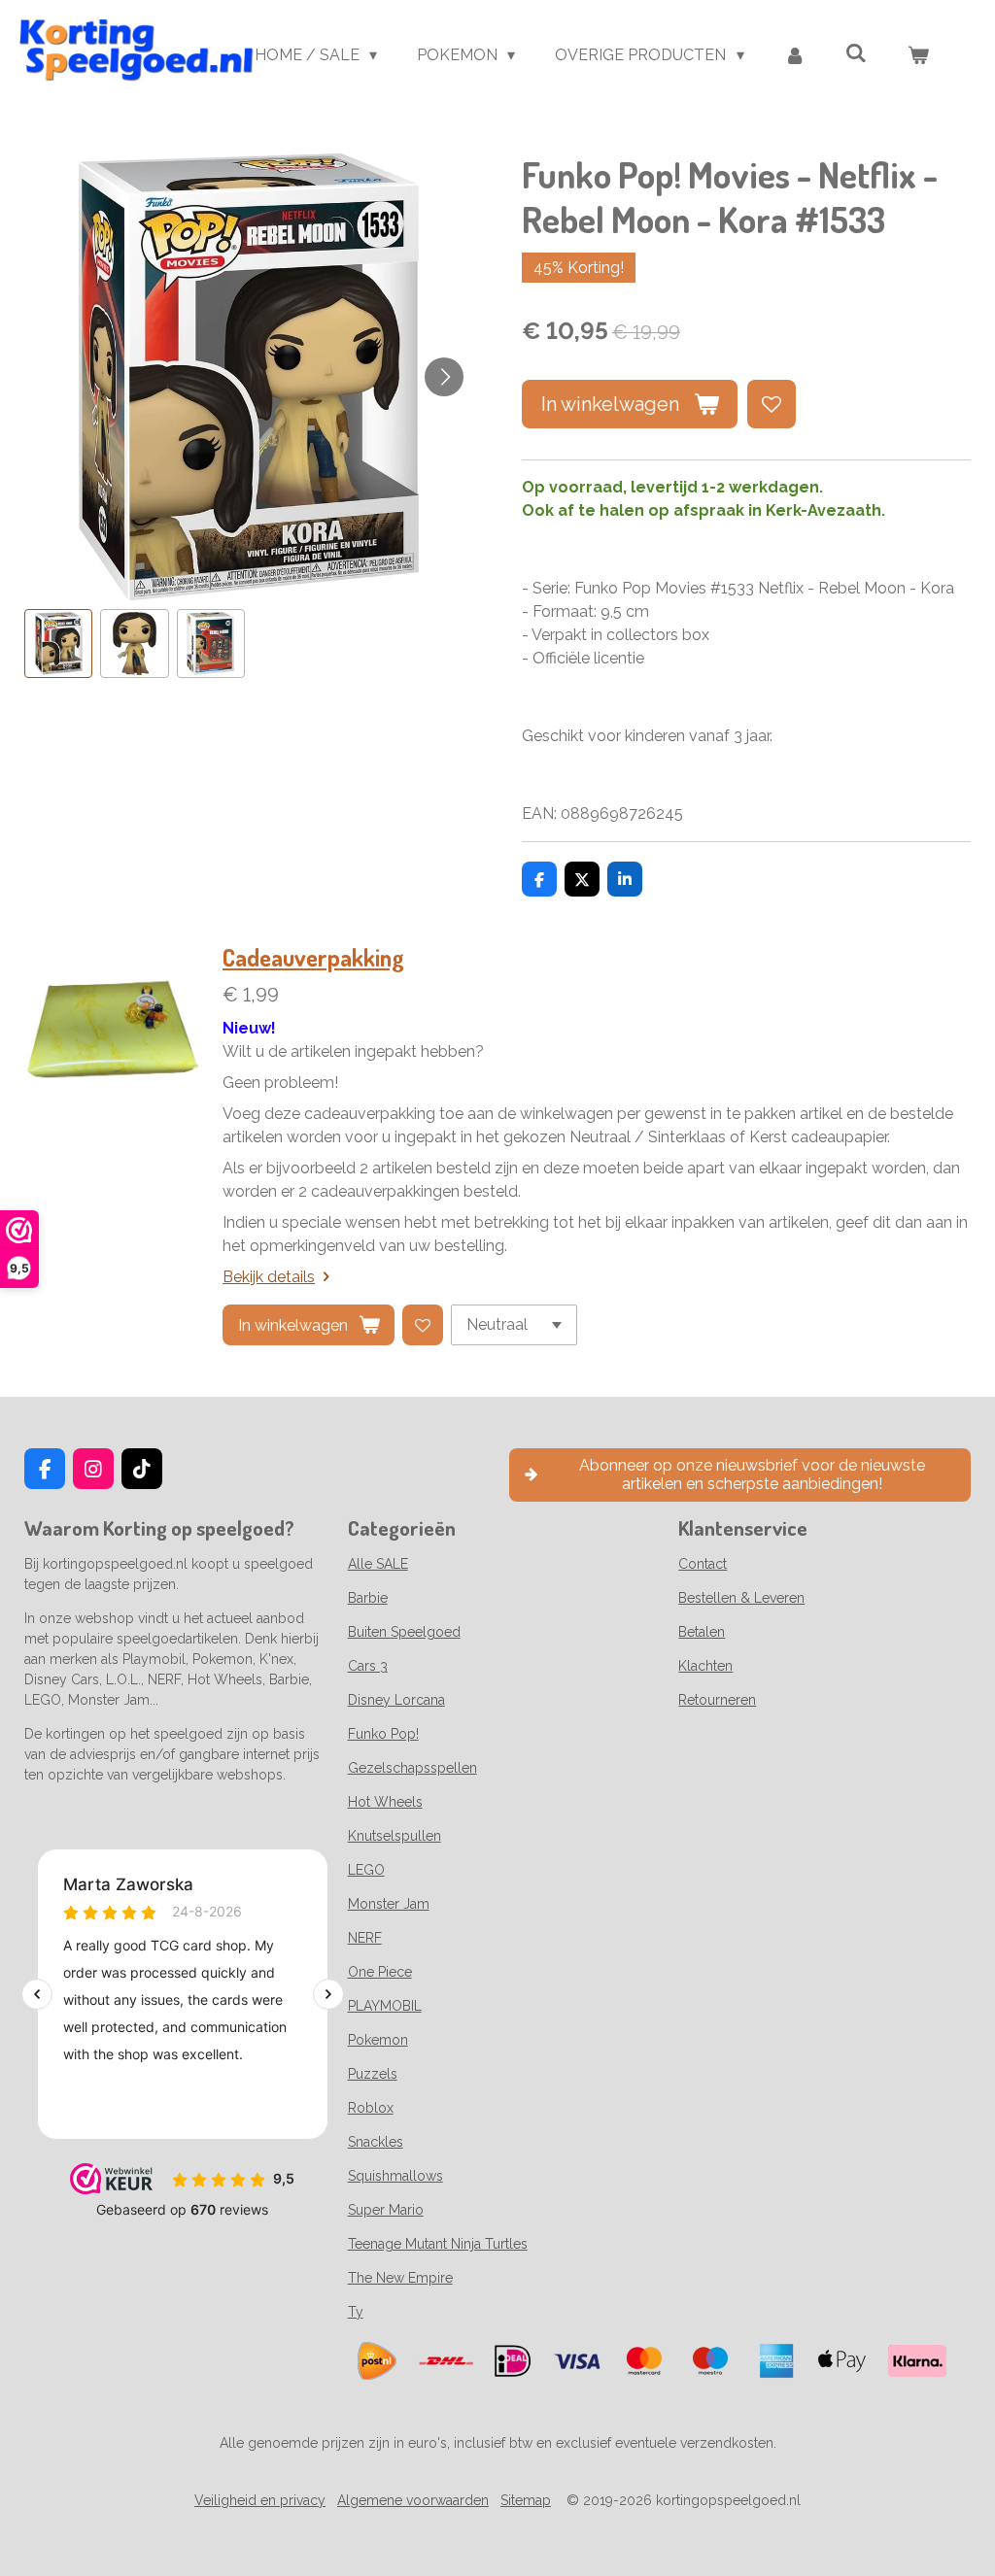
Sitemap (526, 2500)
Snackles (376, 2142)
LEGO (366, 1870)
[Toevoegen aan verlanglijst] (772, 404)
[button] (58, 643)
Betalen (702, 1632)
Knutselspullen (395, 1836)
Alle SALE (378, 1564)
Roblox (371, 2108)
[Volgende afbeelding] (444, 377)
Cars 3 (368, 1666)
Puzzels (373, 2074)
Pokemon (378, 2040)
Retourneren (717, 1700)
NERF (365, 1938)
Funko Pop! (383, 1734)
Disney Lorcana (396, 1700)
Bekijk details (269, 1277)
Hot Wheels (385, 1802)
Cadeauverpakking (313, 957)
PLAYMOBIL (385, 2006)
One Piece (380, 1972)
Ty (356, 2312)
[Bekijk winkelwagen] (918, 55)
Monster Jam (389, 1904)
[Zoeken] (856, 53)
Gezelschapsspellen (412, 1768)
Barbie (368, 1598)
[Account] (795, 55)
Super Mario (386, 2210)
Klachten (705, 1666)
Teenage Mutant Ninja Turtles (438, 2244)
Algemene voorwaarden (413, 2500)
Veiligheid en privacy (260, 2500)
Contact (703, 1564)
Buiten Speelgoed (404, 1632)
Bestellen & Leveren (741, 1598)
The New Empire (400, 2278)
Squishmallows (395, 2176)
